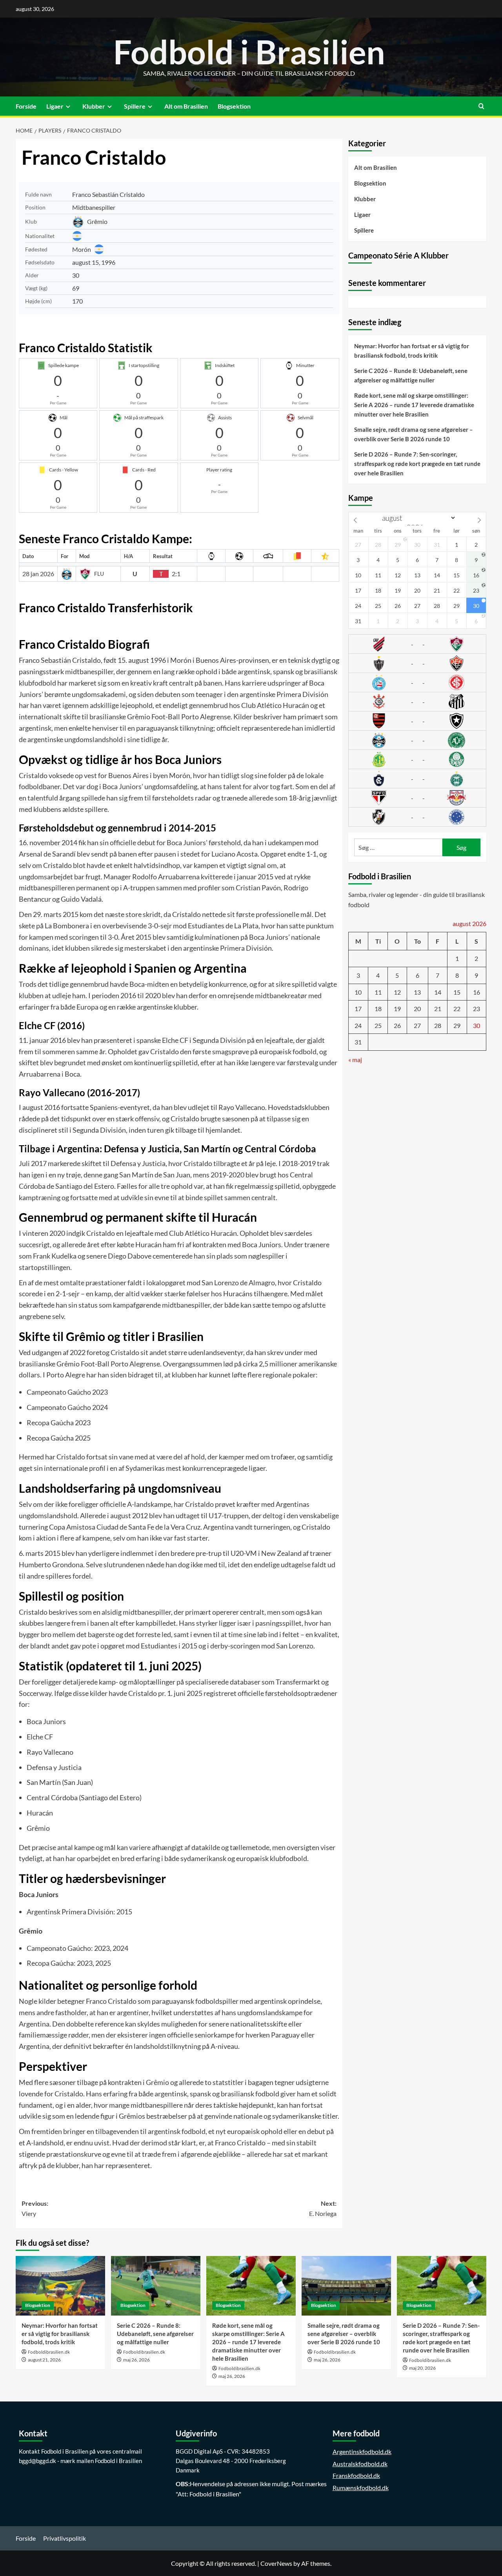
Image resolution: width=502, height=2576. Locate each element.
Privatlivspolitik (65, 2538)
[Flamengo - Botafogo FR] (417, 721)
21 (438, 1009)
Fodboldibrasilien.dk (49, 2352)
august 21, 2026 (44, 2360)
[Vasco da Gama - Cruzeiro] (417, 817)
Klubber (94, 106)
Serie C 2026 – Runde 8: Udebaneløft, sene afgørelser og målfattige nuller (411, 375)
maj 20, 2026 (422, 2368)
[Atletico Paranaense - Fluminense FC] (417, 644)
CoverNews (276, 2563)
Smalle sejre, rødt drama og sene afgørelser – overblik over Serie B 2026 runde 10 (414, 434)
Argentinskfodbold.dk (362, 2451)
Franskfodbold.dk (356, 2475)
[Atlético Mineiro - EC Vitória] (417, 663)
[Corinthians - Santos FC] (417, 702)
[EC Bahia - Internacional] (417, 682)
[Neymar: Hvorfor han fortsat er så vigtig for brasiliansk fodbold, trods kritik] (60, 2286)
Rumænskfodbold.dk (361, 2488)
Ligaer (55, 106)
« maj (355, 1060)
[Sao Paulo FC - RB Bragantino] (417, 798)
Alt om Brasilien (186, 106)
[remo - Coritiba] (417, 779)
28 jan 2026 (38, 574)
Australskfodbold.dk (360, 2464)
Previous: (35, 2208)
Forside (26, 106)
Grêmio (97, 221)
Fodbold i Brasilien (249, 52)
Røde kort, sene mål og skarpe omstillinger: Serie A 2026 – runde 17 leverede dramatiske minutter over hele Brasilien (414, 405)
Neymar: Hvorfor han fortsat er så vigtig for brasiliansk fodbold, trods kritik (412, 351)
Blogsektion (234, 106)
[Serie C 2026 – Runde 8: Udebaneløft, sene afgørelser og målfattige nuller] (156, 2286)
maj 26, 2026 (136, 2360)
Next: (323, 2208)
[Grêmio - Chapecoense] (417, 740)
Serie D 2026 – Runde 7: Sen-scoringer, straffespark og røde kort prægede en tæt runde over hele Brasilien (417, 464)
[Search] (481, 106)
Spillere (135, 106)
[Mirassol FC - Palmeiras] (417, 759)
